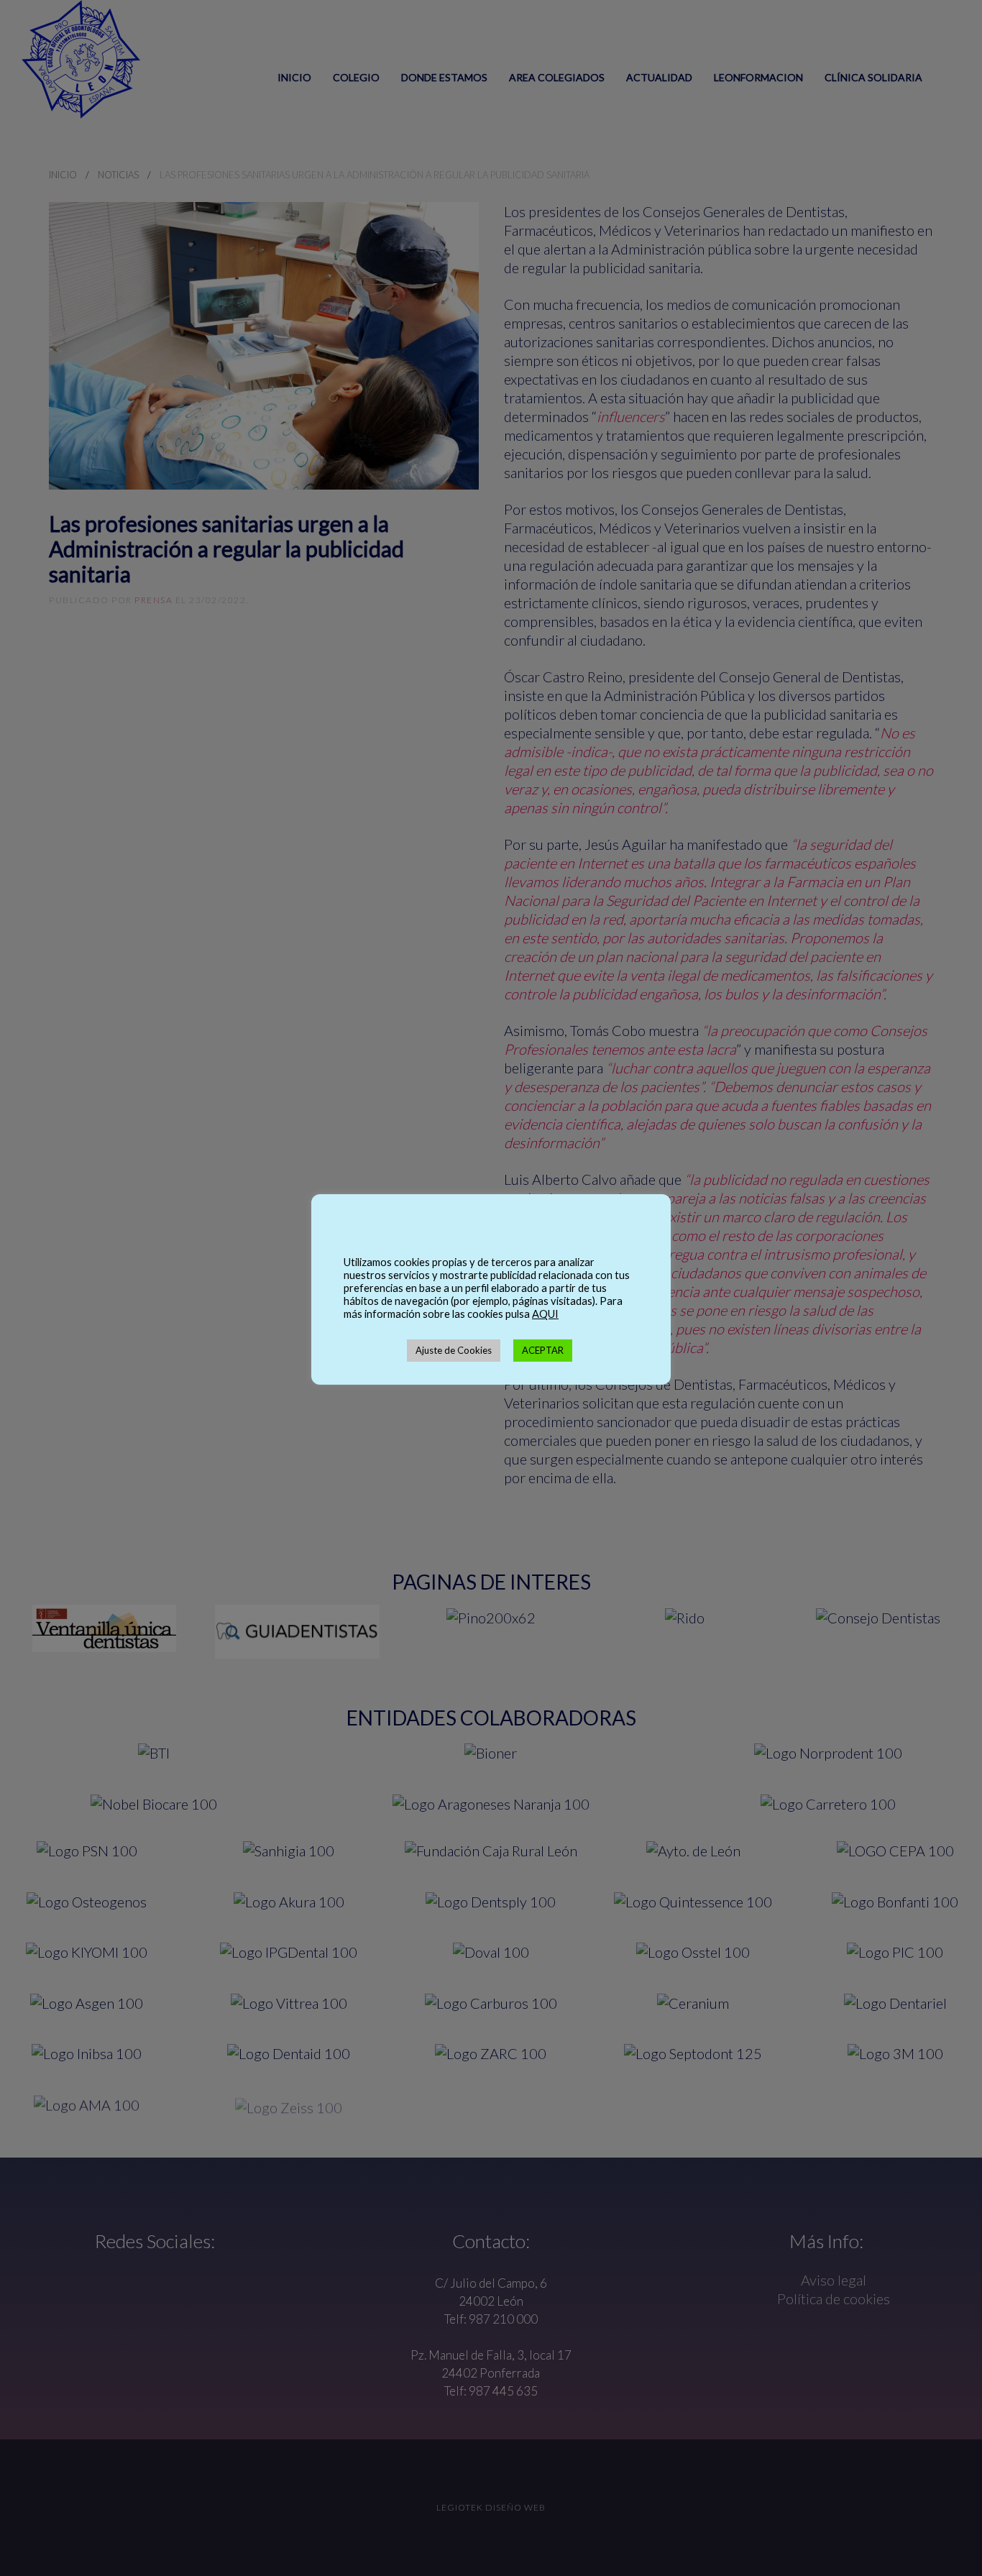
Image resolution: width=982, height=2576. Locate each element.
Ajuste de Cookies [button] (454, 1350)
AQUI (545, 1314)
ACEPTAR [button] (543, 1350)
